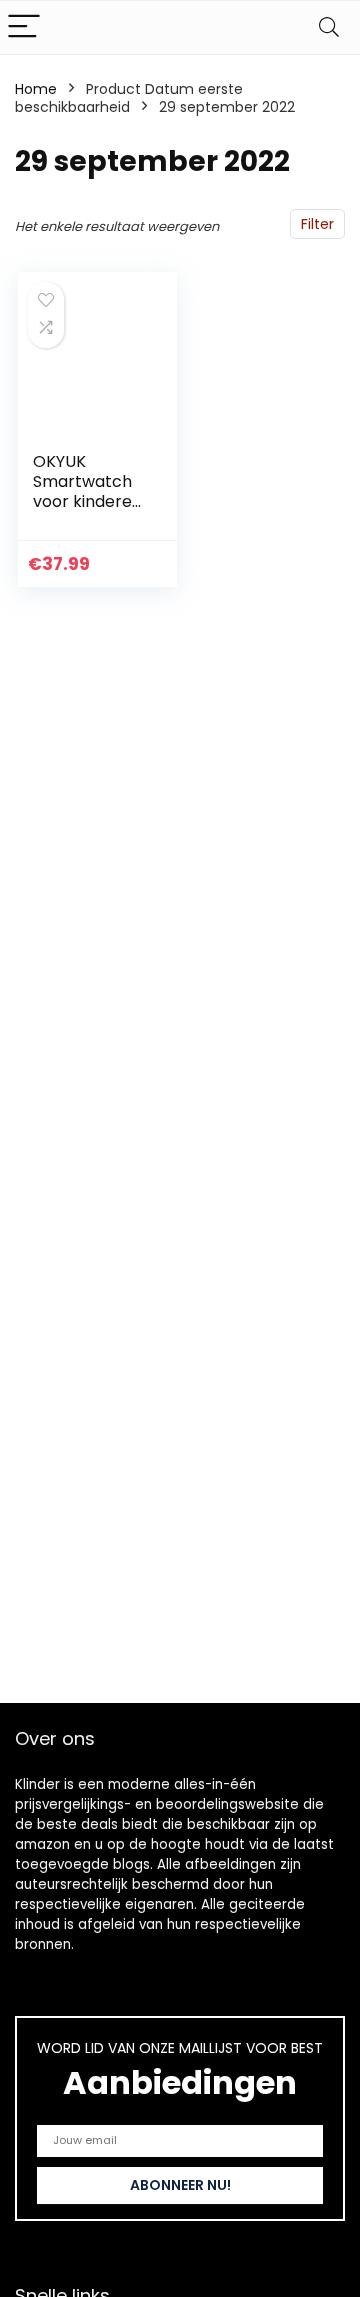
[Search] (329, 27)
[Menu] (24, 27)
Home (36, 89)
